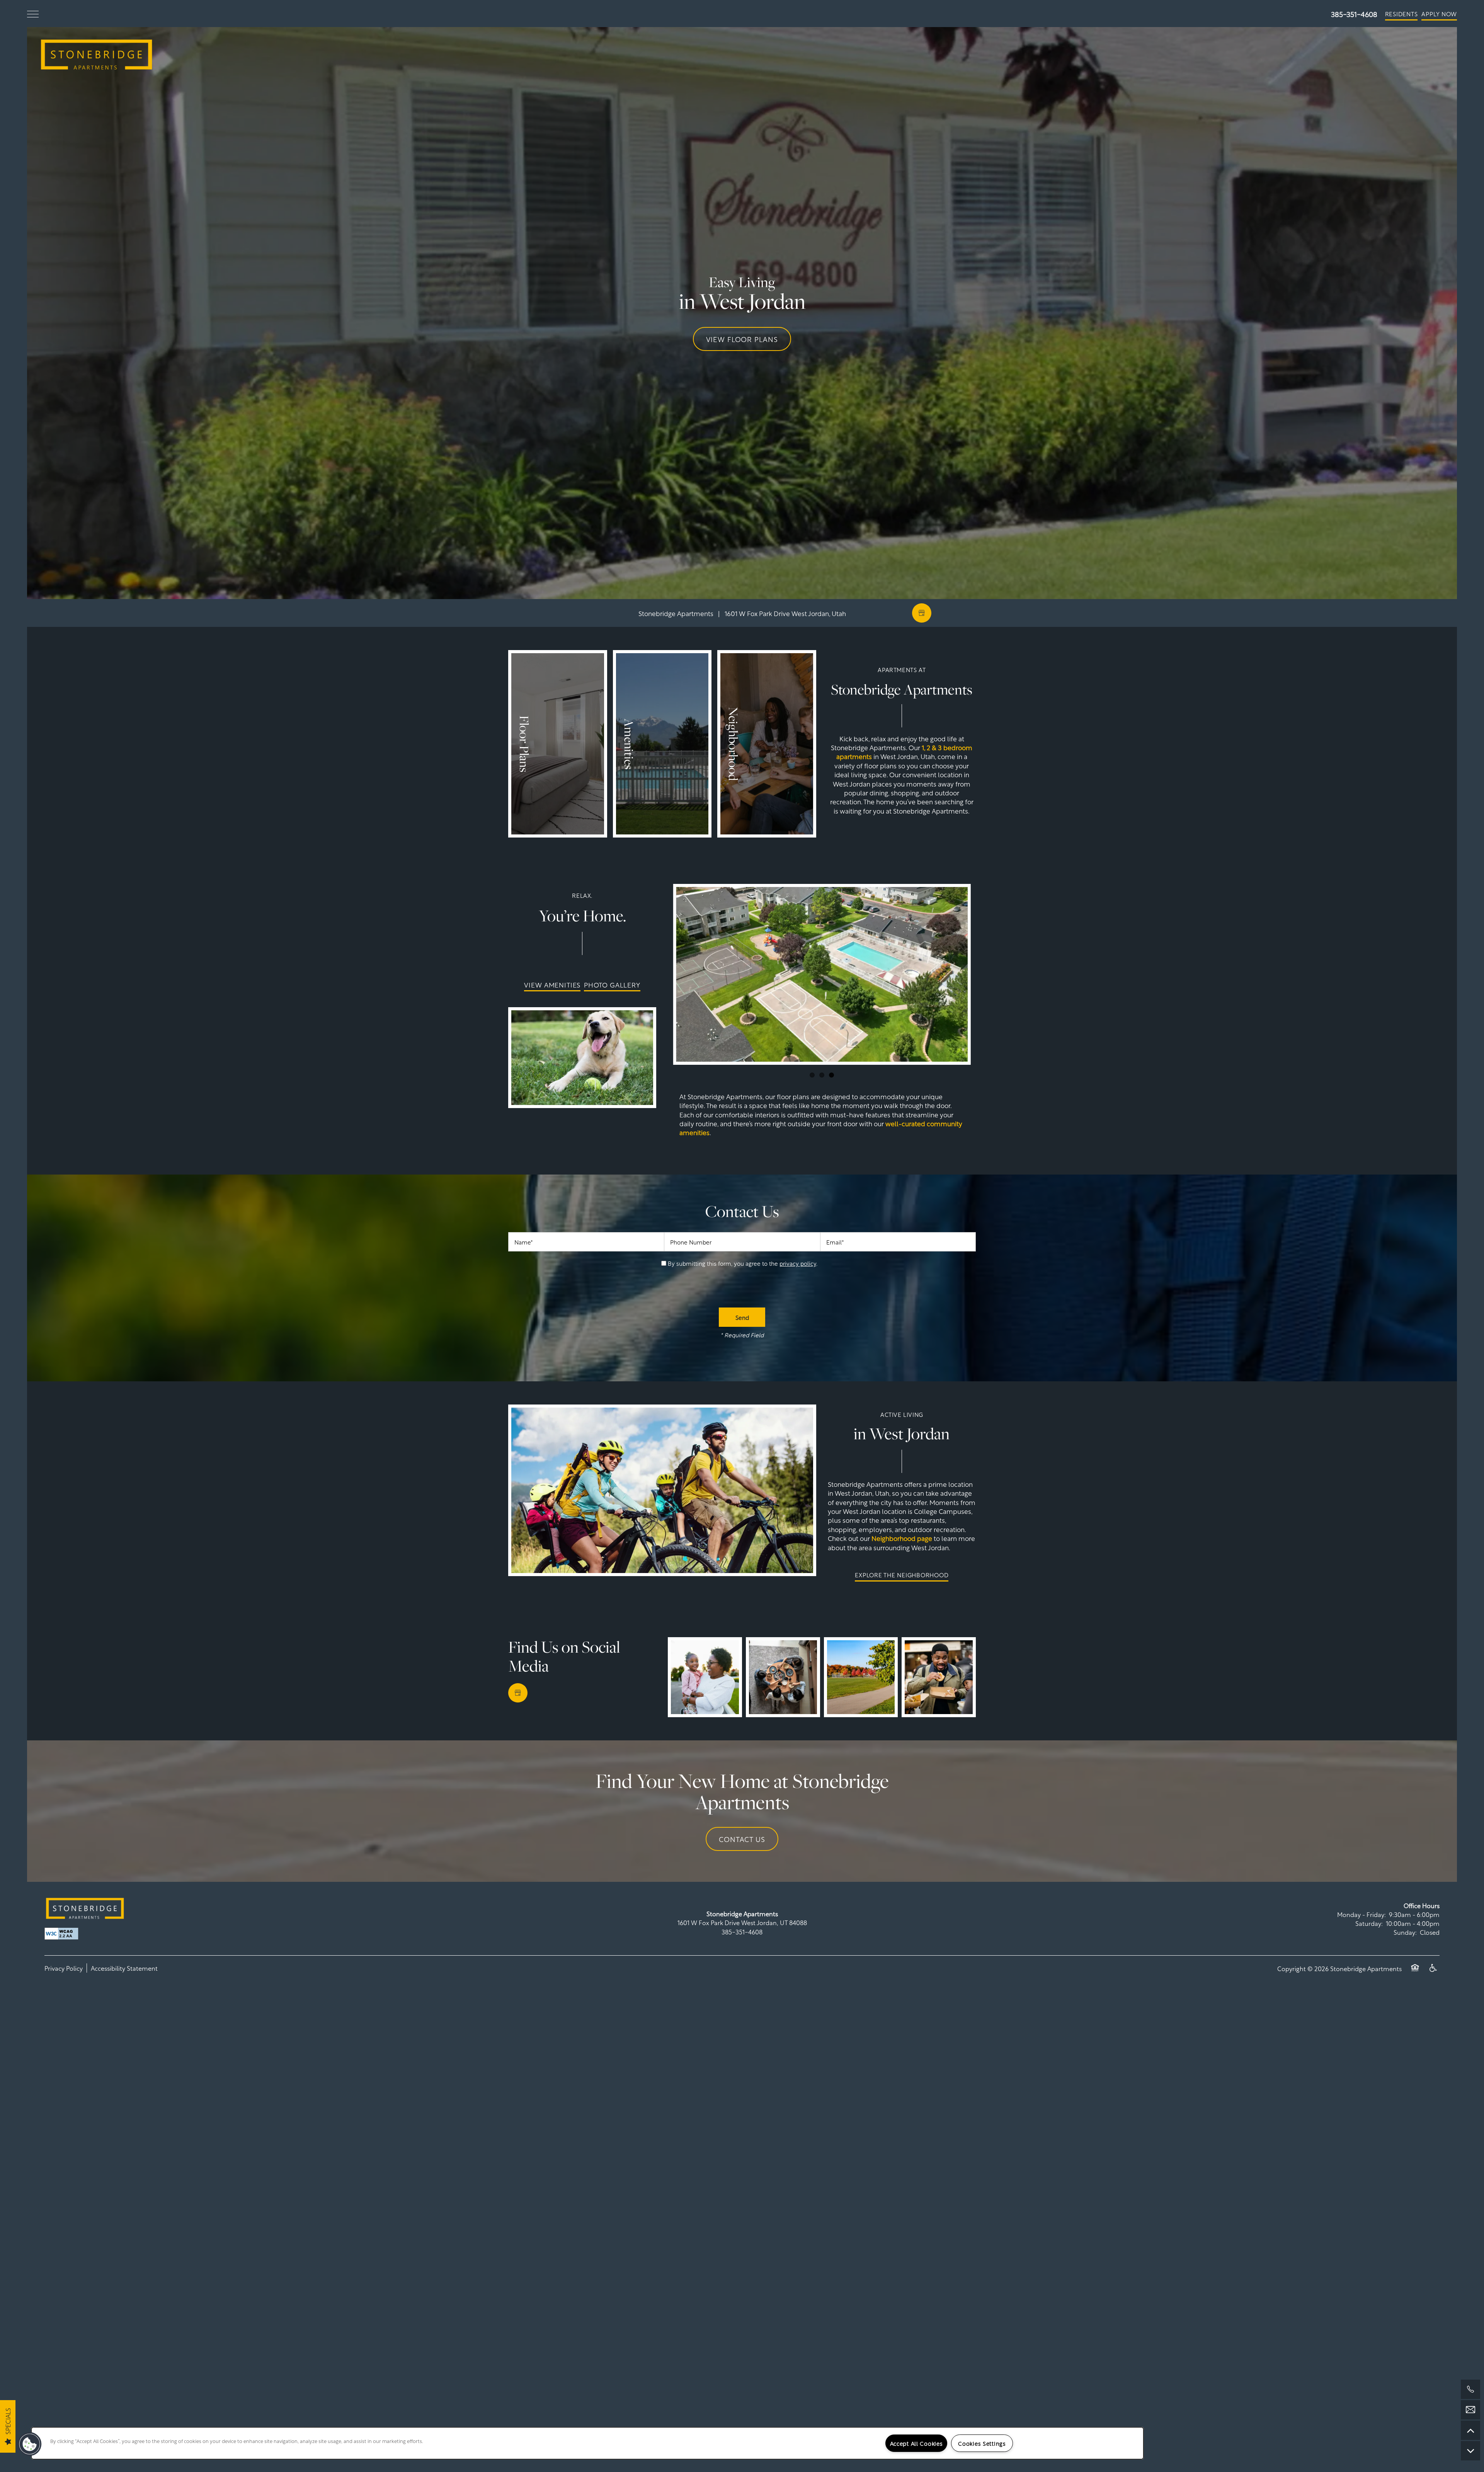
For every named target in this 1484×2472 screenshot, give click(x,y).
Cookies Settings (982, 2443)
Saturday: (1369, 1923)
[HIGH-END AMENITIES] (662, 744)
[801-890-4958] (1470, 2389)
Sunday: (1405, 1932)
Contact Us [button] (742, 1839)
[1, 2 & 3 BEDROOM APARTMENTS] (558, 744)
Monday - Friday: (1361, 1914)
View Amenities (552, 984)
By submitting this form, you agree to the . (743, 1263)
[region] (587, 2443)
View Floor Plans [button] (742, 339)
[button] (1401, 14)
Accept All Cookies (916, 2443)
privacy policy (798, 1263)
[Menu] (33, 14)
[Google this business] (922, 613)
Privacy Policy (64, 1968)
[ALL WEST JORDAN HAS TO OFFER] (767, 744)
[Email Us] (1470, 2410)
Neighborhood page (902, 1538)
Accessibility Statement (124, 1968)
